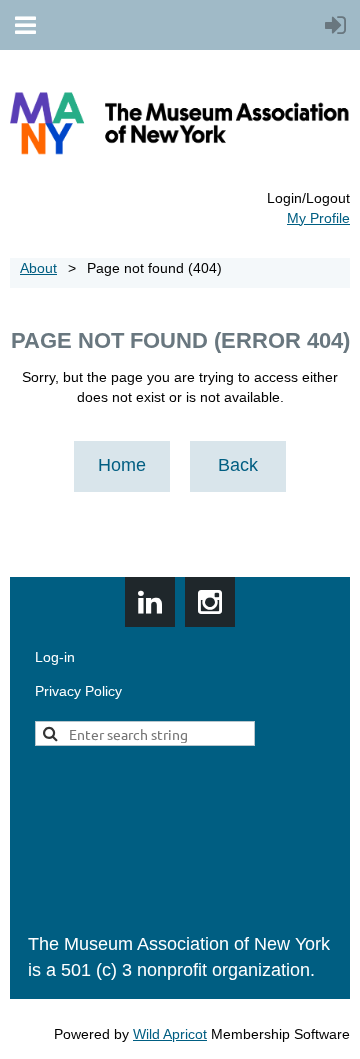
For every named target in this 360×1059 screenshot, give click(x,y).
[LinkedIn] (150, 602)
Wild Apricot (170, 1034)
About (38, 268)
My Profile (318, 218)
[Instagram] (210, 602)
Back (238, 465)
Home (122, 465)
